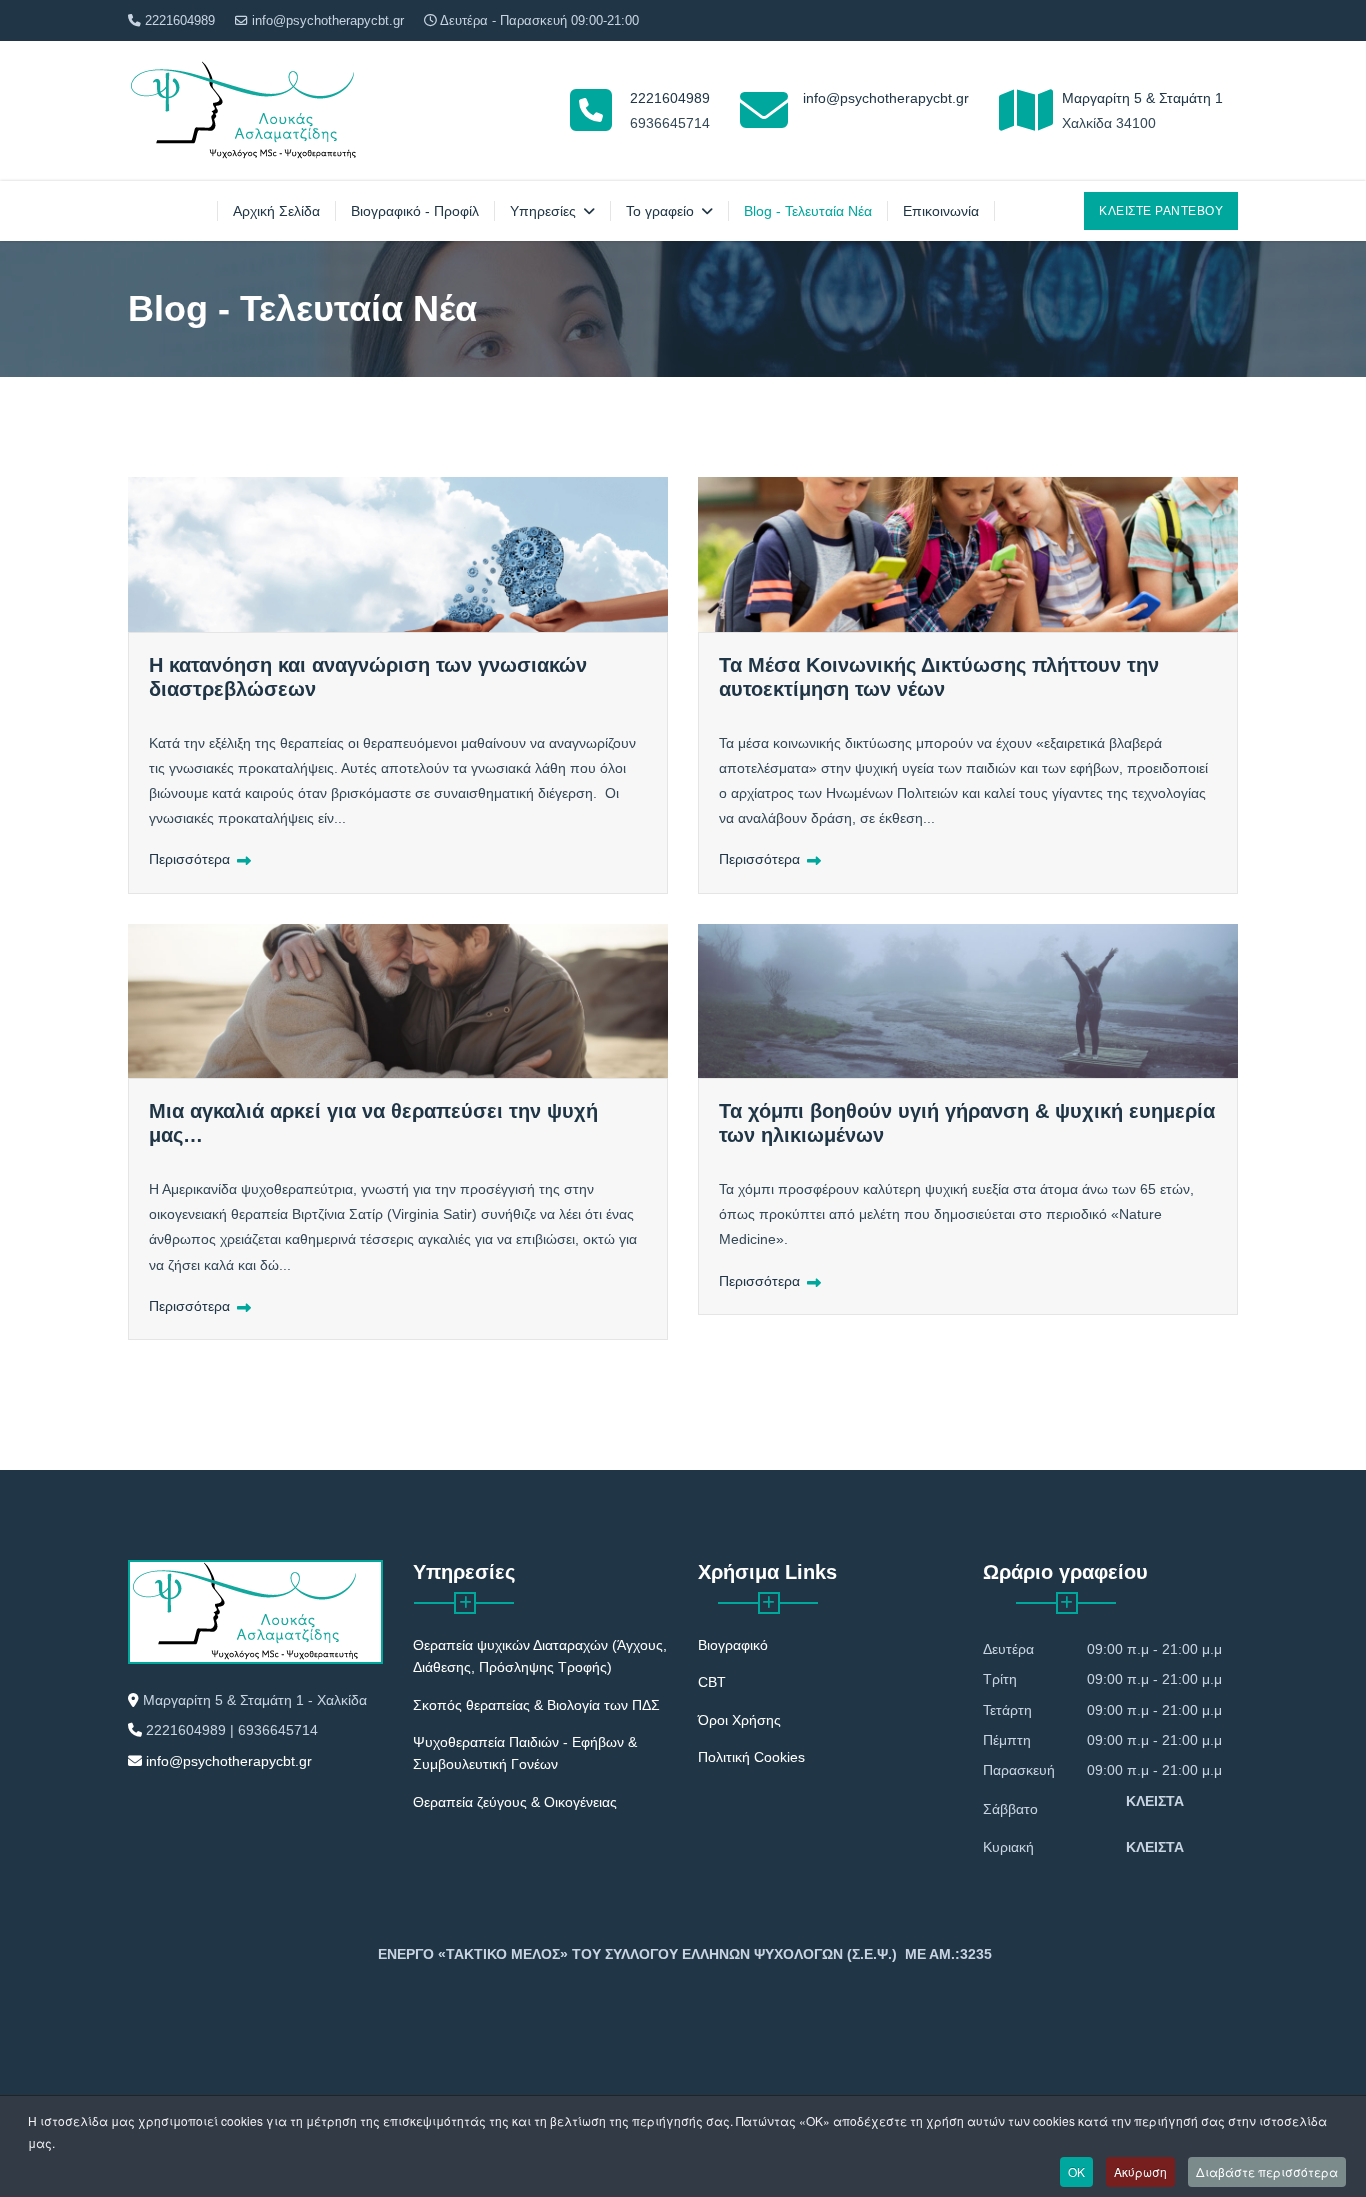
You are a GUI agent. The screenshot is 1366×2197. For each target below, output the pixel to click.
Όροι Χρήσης (739, 1720)
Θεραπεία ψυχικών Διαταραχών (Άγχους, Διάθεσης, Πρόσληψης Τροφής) (540, 1656)
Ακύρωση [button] (1140, 2171)
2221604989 (180, 21)
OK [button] (1076, 2171)
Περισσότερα (191, 859)
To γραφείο (660, 211)
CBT (712, 1682)
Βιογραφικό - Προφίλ (415, 211)
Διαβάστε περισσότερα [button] (1267, 2171)
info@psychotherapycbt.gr (328, 21)
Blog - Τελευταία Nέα (808, 211)
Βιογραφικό (733, 1645)
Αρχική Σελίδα (276, 211)
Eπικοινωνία (941, 211)
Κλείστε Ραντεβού (1161, 211)
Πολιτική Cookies (751, 1757)
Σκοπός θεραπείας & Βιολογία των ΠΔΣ (536, 1705)
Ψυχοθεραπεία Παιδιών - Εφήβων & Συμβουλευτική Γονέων (525, 1753)
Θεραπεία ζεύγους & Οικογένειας (515, 1802)
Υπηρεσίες (543, 211)
